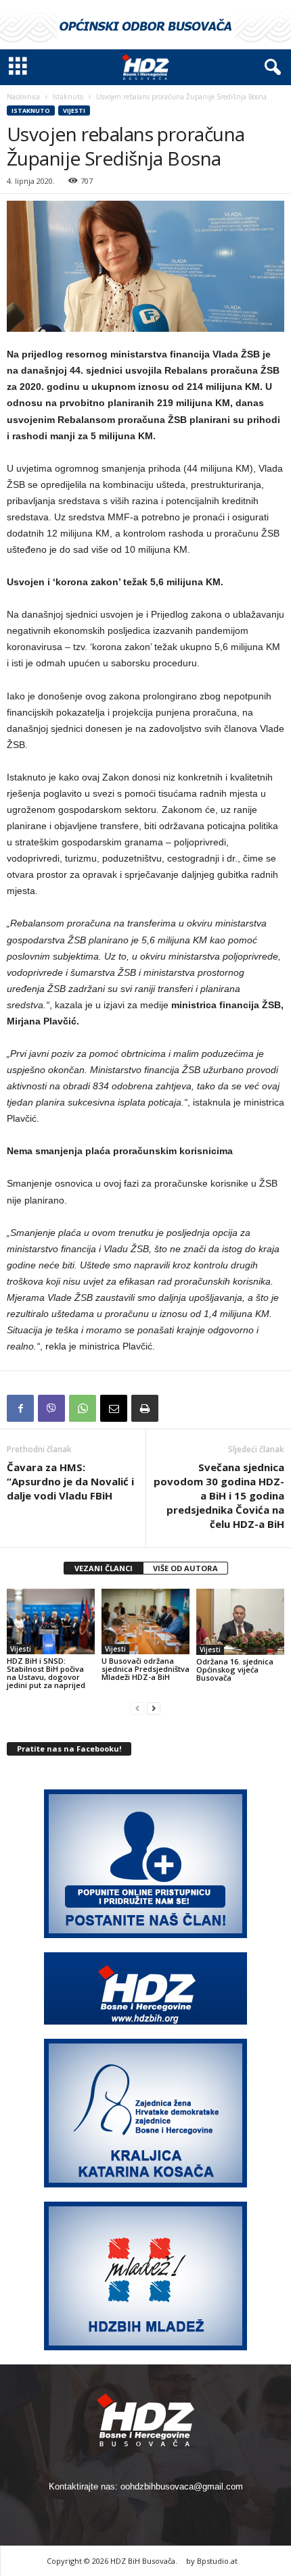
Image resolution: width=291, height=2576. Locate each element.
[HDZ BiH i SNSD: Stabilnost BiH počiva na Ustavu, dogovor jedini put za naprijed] (51, 1621)
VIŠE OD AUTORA (185, 1568)
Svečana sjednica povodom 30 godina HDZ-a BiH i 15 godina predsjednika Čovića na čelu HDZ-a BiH (219, 1495)
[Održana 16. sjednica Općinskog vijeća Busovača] (240, 1621)
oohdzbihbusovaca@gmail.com (182, 2486)
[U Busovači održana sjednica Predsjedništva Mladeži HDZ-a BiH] (145, 1621)
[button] (270, 68)
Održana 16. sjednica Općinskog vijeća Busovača (235, 1669)
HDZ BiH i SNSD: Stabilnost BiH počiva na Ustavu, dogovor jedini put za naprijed (46, 1673)
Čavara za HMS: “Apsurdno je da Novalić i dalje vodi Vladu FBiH (70, 1481)
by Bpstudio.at (212, 2561)
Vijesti (74, 110)
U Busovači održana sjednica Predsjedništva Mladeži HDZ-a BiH (145, 1669)
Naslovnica (23, 97)
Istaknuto (68, 97)
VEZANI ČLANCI (104, 1568)
